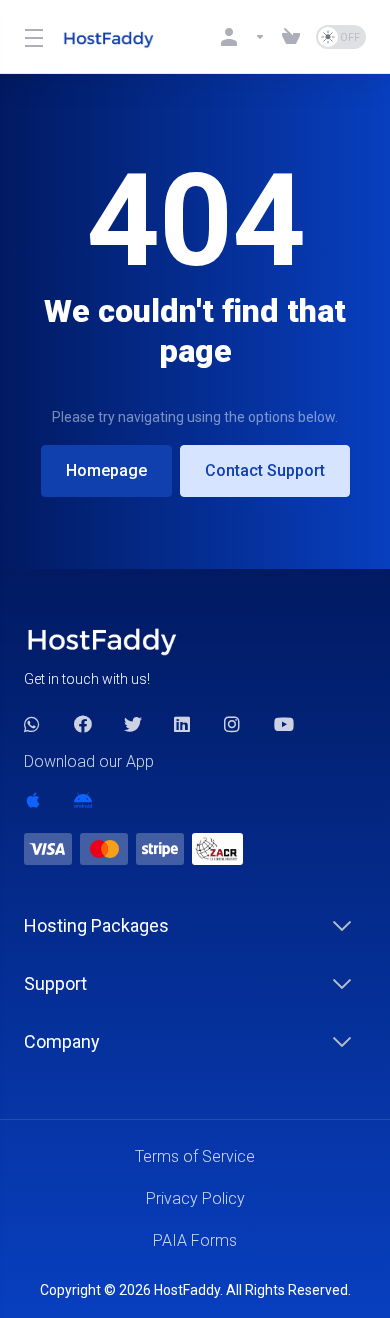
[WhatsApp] (33, 724)
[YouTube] (283, 724)
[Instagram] (233, 724)
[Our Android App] (83, 800)
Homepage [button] (106, 470)
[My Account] (243, 37)
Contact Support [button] (265, 470)
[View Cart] (291, 37)
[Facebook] (83, 724)
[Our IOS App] (33, 800)
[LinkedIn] (183, 724)
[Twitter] (133, 724)
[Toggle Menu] (31, 37)
